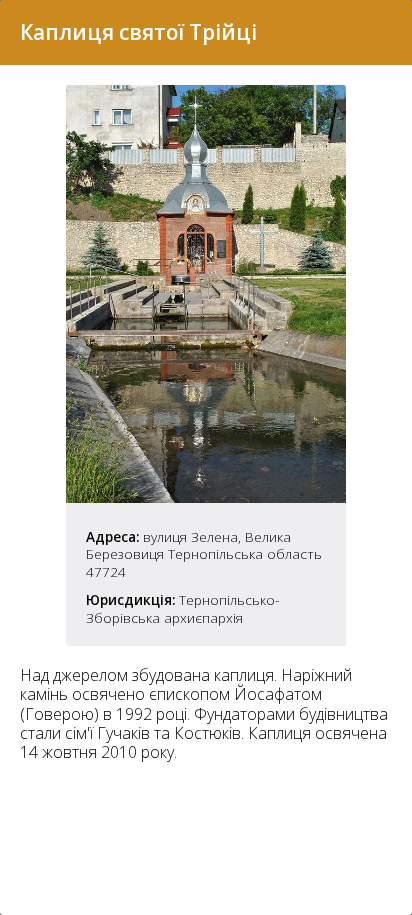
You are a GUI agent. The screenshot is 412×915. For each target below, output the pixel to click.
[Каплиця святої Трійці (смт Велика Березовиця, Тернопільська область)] (206, 497)
